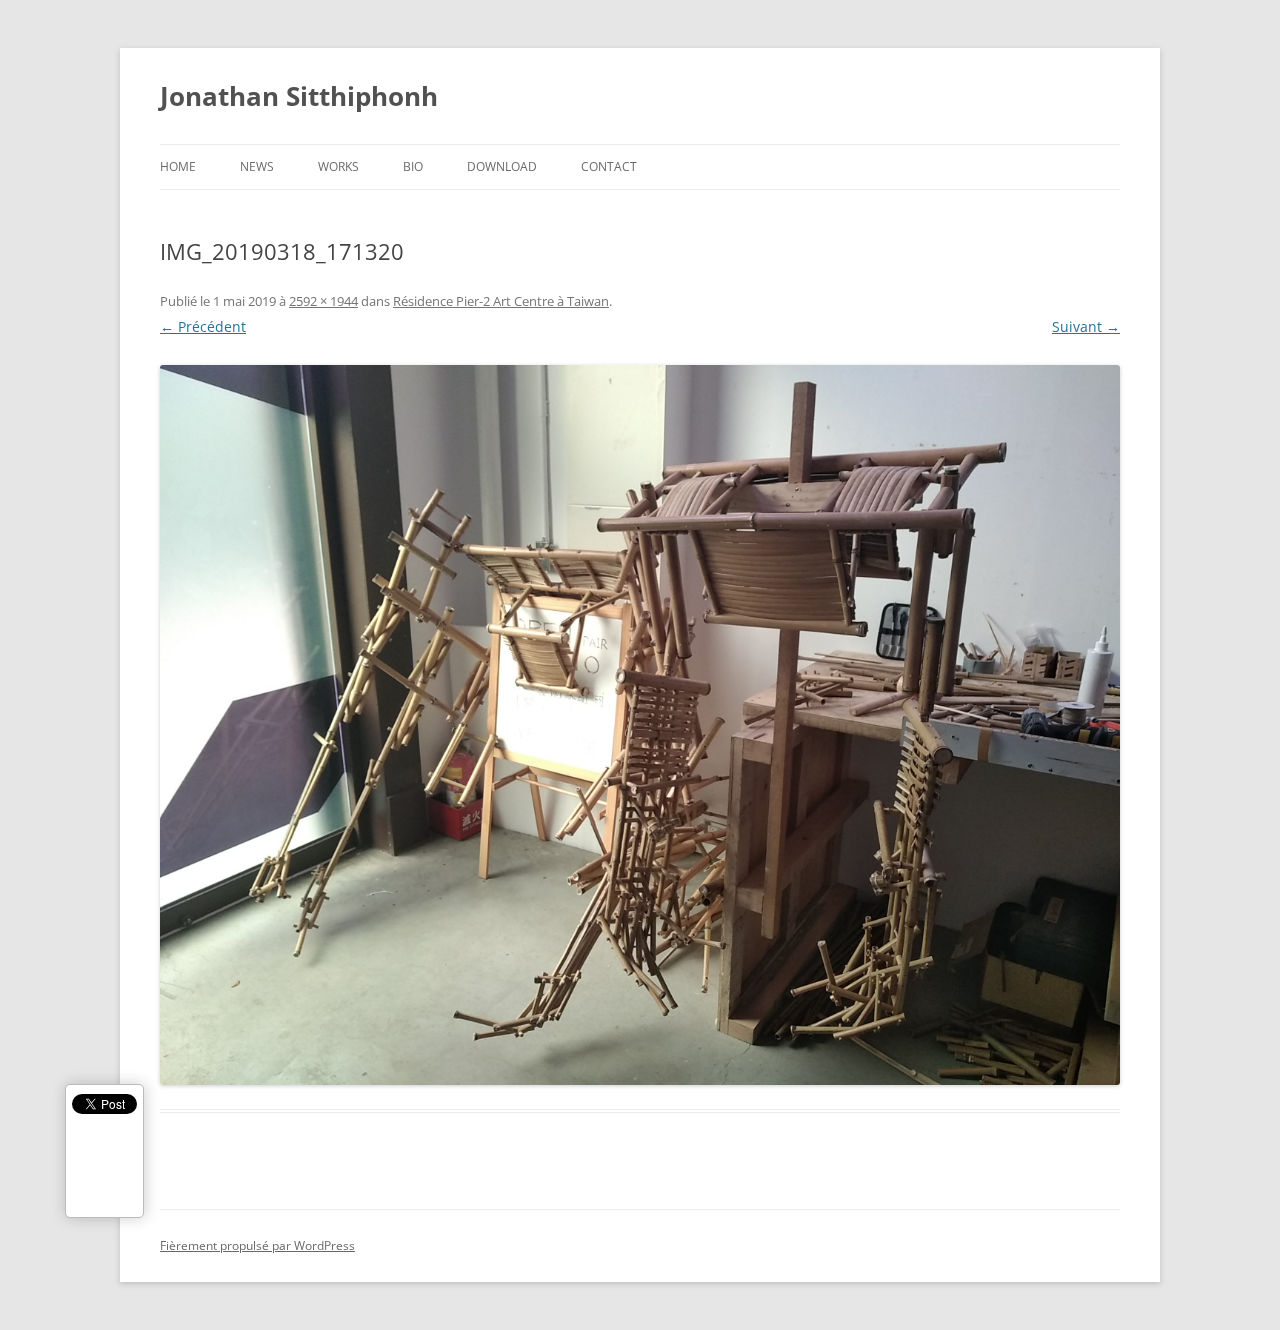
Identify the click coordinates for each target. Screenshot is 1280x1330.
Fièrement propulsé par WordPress (257, 1245)
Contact (609, 166)
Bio (413, 166)
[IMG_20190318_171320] (640, 725)
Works (338, 166)
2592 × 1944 (323, 301)
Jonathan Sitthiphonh (299, 96)
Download (502, 166)
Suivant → (1086, 326)
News (257, 166)
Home (178, 166)
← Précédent (203, 326)
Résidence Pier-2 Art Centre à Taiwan (501, 301)
